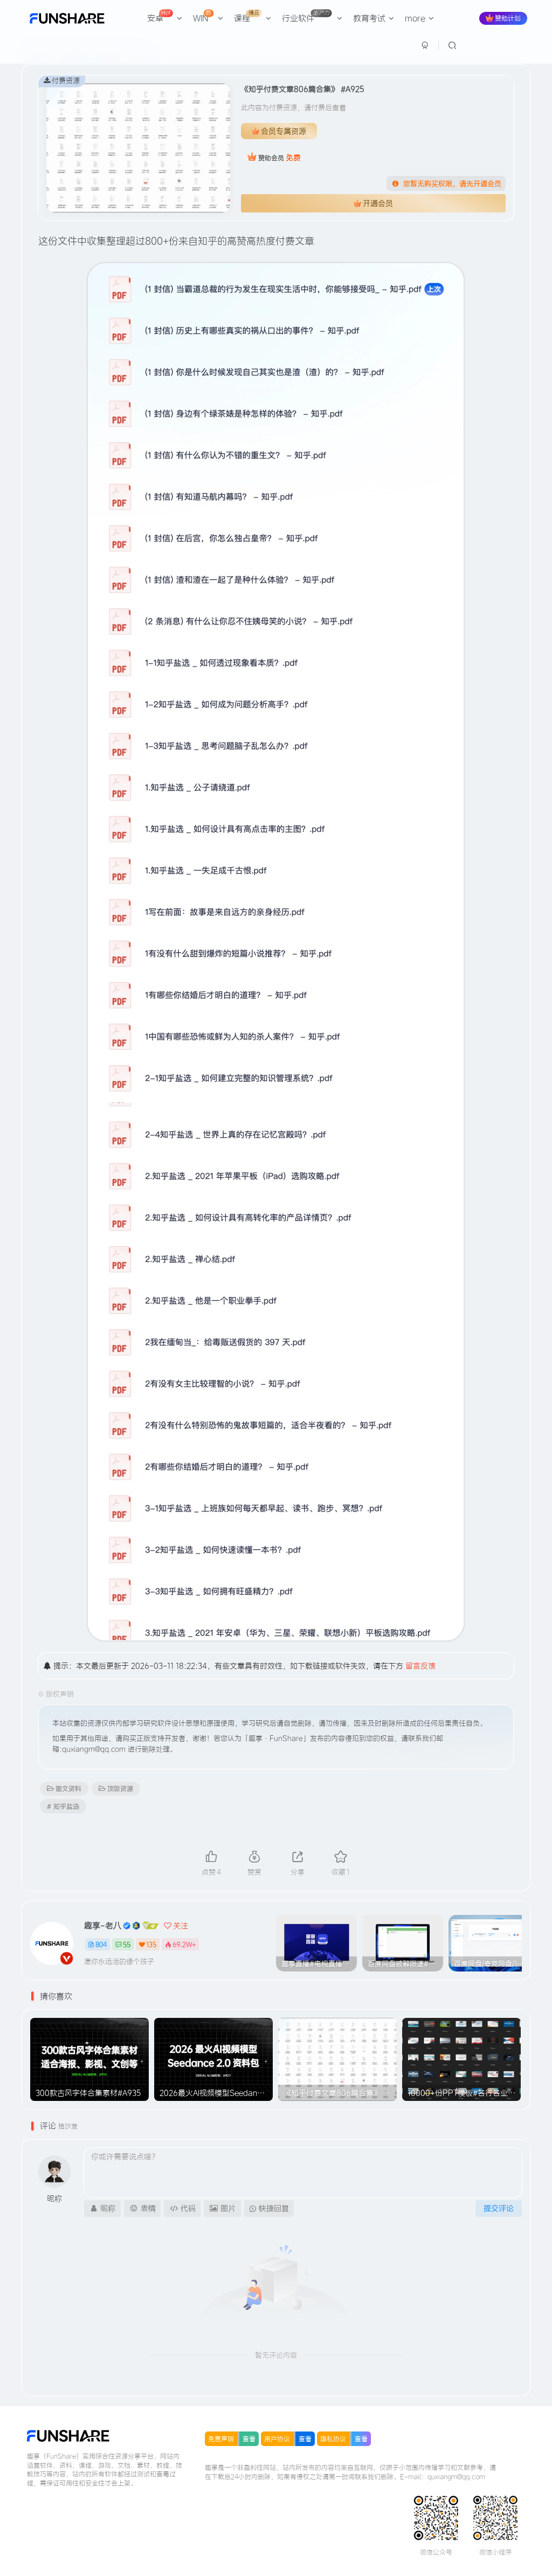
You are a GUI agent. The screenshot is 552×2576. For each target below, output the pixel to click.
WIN (202, 16)
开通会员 (378, 203)
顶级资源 (120, 1788)
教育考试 (369, 18)
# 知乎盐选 (63, 1806)
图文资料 (68, 1788)
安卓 (159, 16)
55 (127, 1944)
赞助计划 (508, 18)
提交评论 (499, 2208)
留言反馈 (420, 1666)
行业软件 (306, 16)
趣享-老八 (103, 1925)
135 (151, 1944)
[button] (517, 1941)
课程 (247, 16)
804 (101, 1944)
